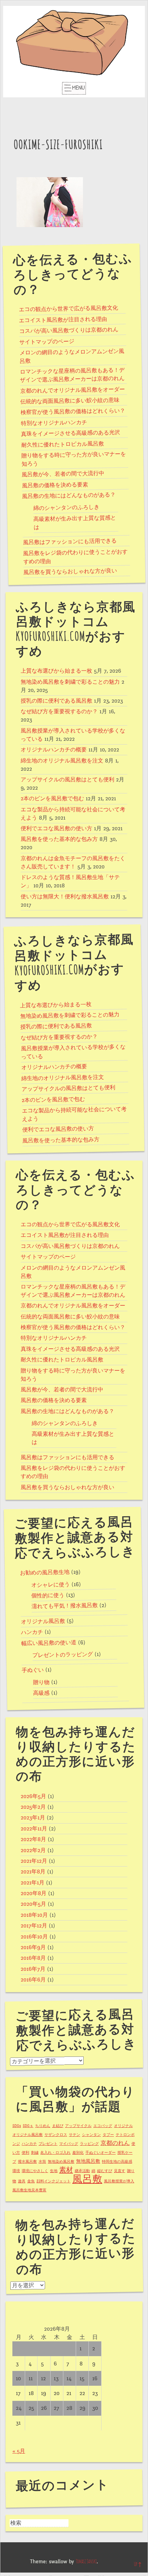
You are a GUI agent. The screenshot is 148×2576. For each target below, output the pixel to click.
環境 (16, 2171)
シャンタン (91, 2135)
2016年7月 (33, 1969)
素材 (66, 2170)
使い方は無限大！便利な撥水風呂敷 (65, 897)
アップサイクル (78, 2126)
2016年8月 (33, 1958)
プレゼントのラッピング (63, 1655)
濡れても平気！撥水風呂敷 (65, 1606)
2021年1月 (33, 1883)
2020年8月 (34, 1893)
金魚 (31, 2181)
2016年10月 (34, 1937)
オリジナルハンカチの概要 (54, 750)
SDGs (17, 2126)
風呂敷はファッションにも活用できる (70, 542)
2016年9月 (33, 1947)
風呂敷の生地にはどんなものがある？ (69, 496)
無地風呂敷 (88, 2161)
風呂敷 (87, 2179)
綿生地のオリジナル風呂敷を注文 (62, 761)
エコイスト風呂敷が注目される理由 (63, 320)
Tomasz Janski (86, 2562)
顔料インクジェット (54, 2181)
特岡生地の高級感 (117, 2162)
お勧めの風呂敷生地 (45, 1573)
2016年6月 (33, 1980)
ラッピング (89, 2144)
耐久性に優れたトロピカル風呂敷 (62, 444)
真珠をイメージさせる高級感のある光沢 (71, 433)
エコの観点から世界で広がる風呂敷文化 (68, 309)
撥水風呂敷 (27, 2162)
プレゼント (48, 2144)
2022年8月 (33, 1839)
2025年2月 (33, 1807)
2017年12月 (34, 1926)
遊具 (22, 2181)
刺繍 (35, 2153)
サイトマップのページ (47, 341)
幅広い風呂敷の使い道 (49, 1643)
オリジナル (123, 2126)
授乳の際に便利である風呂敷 (56, 701)
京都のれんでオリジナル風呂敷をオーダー (73, 390)
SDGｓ (28, 2126)
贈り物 (41, 1682)
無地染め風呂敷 (61, 2162)
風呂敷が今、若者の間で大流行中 (63, 474)
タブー (108, 2135)
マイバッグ (69, 2144)
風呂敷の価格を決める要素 (55, 485)
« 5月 (19, 2451)
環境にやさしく (35, 2171)
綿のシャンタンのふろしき (66, 508)
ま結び (58, 2126)
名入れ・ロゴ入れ (55, 2153)
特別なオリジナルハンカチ (54, 423)
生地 (54, 2171)
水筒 (42, 2162)
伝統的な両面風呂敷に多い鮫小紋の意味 (70, 401)
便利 (25, 2153)
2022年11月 (34, 1829)
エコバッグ (103, 2126)
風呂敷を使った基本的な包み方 (59, 839)
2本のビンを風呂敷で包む (52, 799)
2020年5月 (33, 1904)
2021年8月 (33, 1872)
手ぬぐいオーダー (101, 2153)
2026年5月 (33, 1796)
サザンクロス (56, 2135)
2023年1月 (33, 1818)
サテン (75, 2135)
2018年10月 (34, 1915)
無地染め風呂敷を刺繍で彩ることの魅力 (70, 682)
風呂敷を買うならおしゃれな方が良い (70, 571)
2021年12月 (34, 1861)
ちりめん (43, 2126)
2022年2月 (33, 1850)
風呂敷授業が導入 (119, 2181)
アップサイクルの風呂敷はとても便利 (67, 780)
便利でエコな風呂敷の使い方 (56, 829)
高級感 (41, 1693)
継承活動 (82, 2171)
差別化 (78, 2153)
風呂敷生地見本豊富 (29, 2190)
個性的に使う (48, 1595)
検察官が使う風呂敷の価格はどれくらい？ (73, 411)
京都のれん (115, 2143)
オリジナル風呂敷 (43, 1621)
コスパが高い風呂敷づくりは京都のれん (69, 330)
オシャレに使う (51, 1585)
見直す (120, 2171)
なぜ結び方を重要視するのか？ (59, 712)
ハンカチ (32, 1632)
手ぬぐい (33, 1670)
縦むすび (105, 2171)
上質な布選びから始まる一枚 (56, 671)
